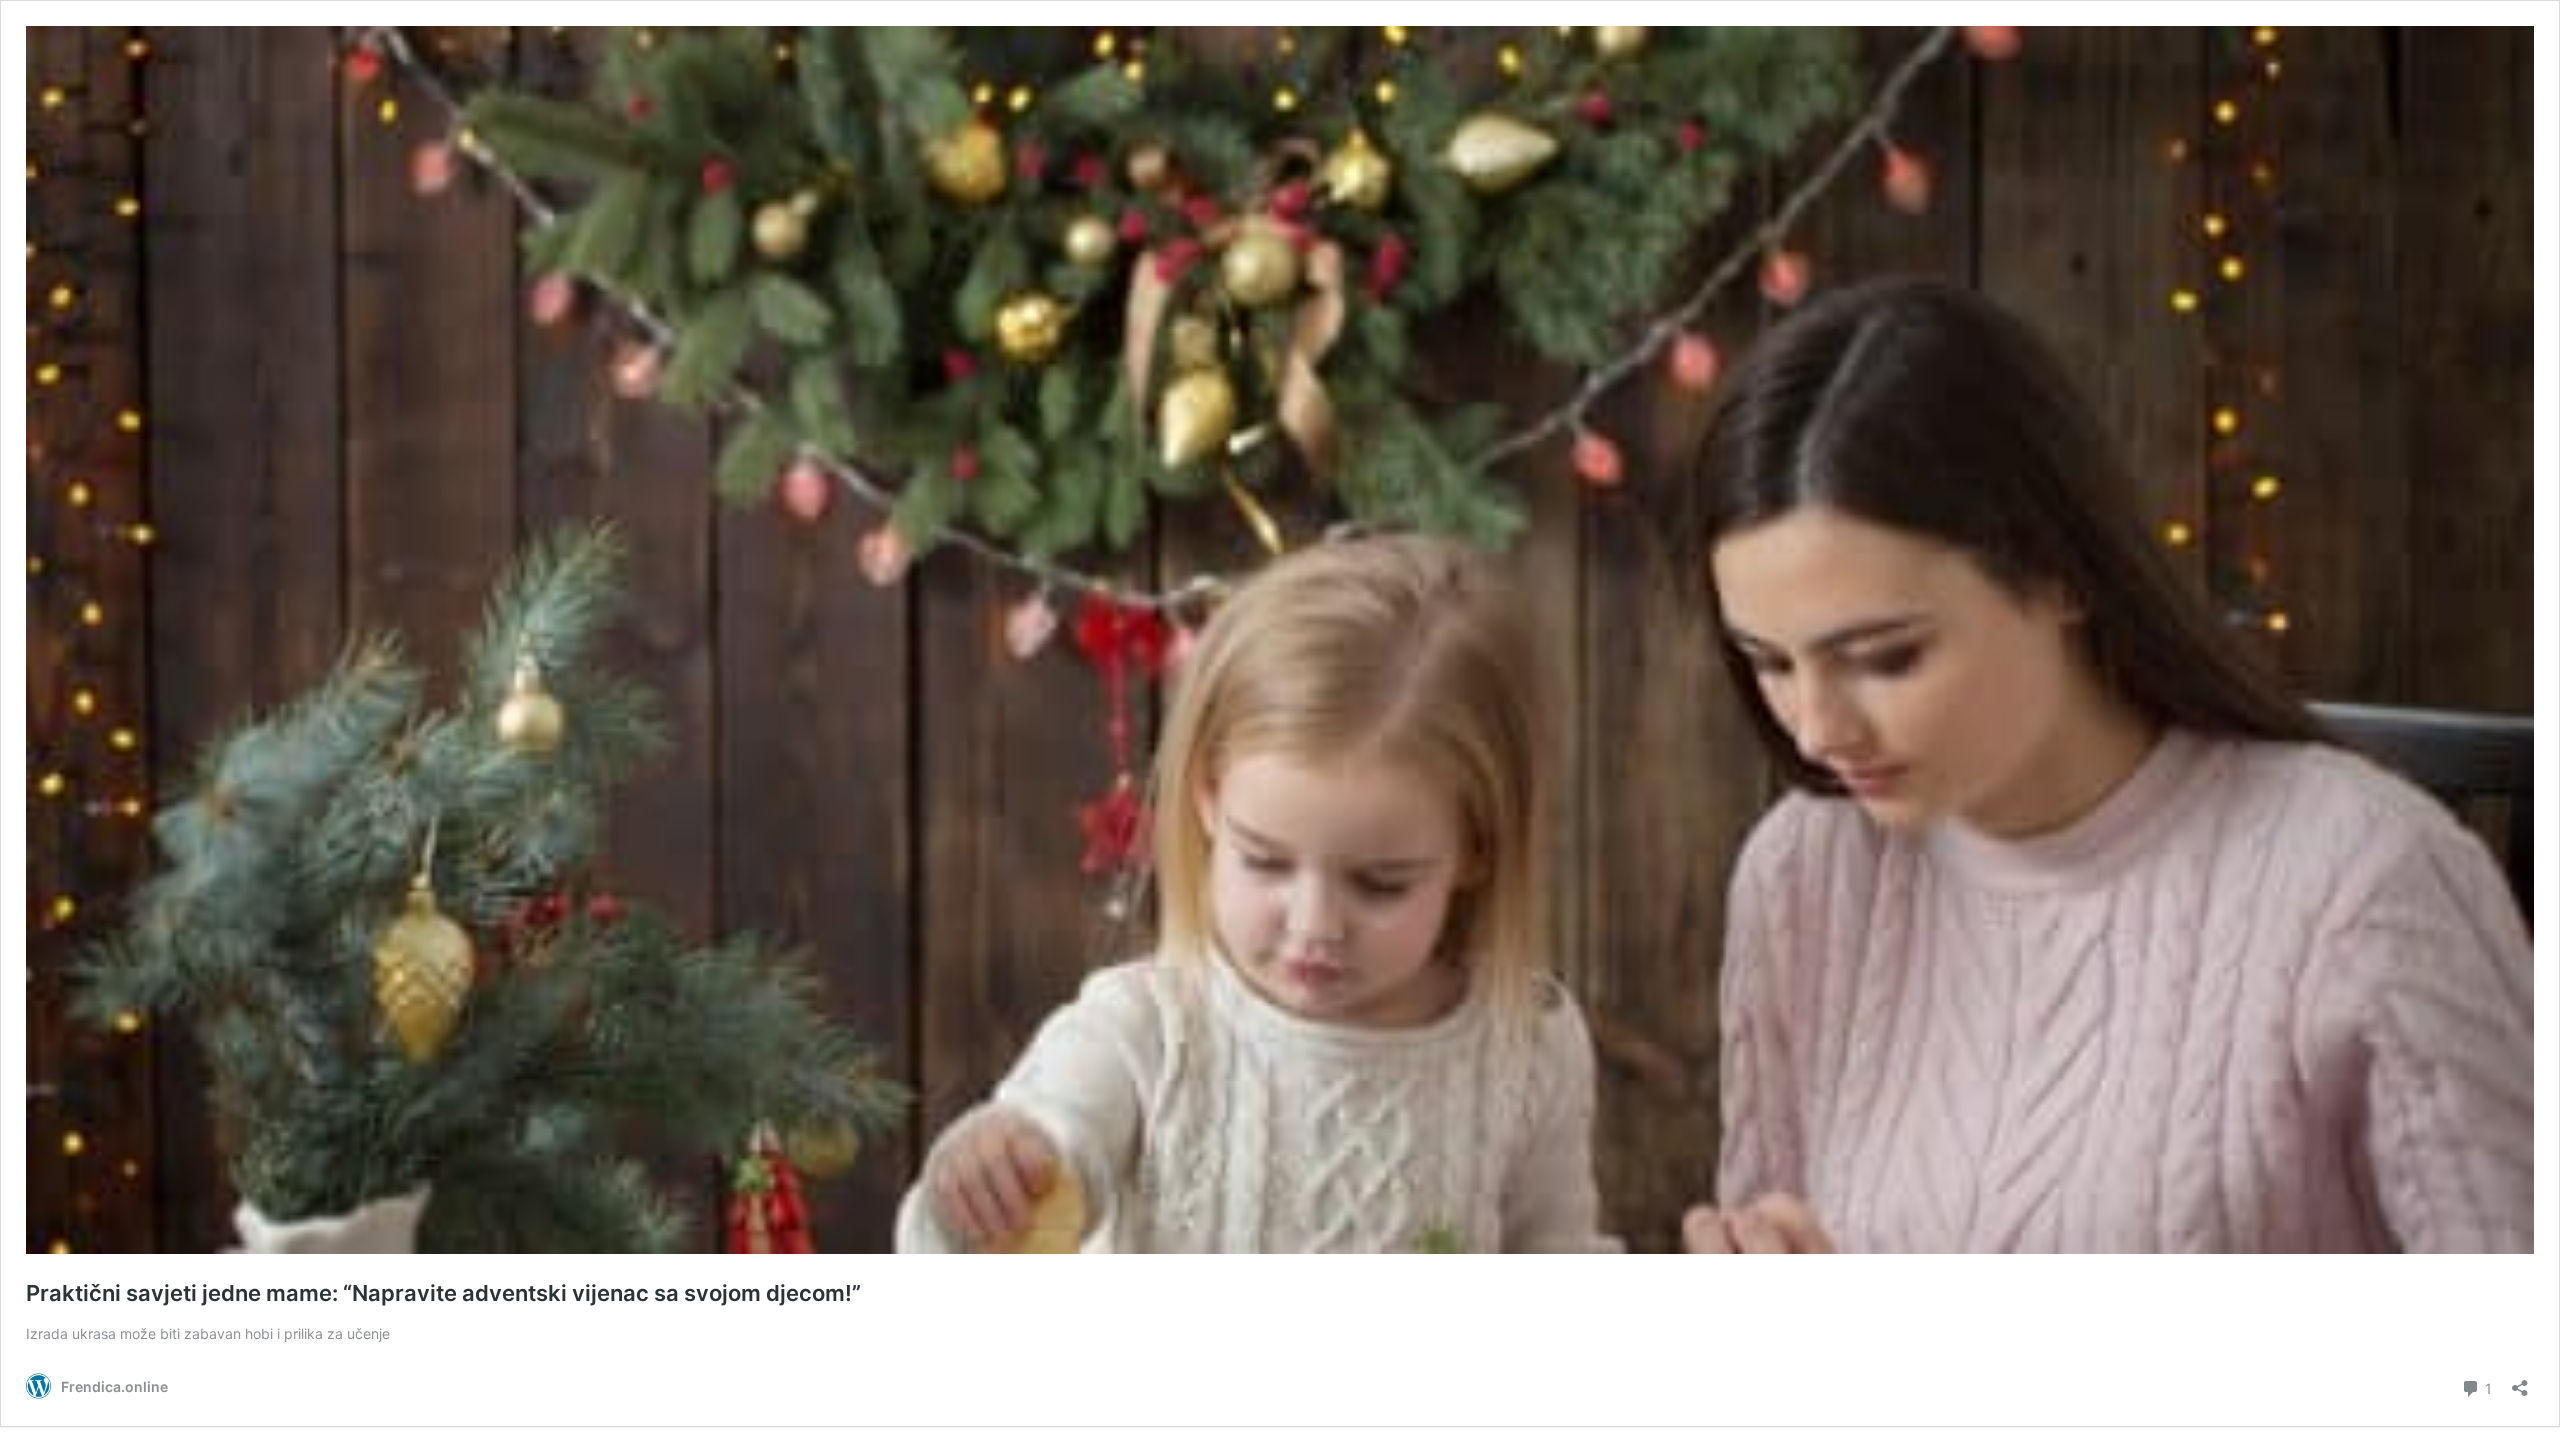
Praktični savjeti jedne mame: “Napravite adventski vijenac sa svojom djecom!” (443, 1293)
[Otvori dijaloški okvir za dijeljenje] (2520, 1381)
